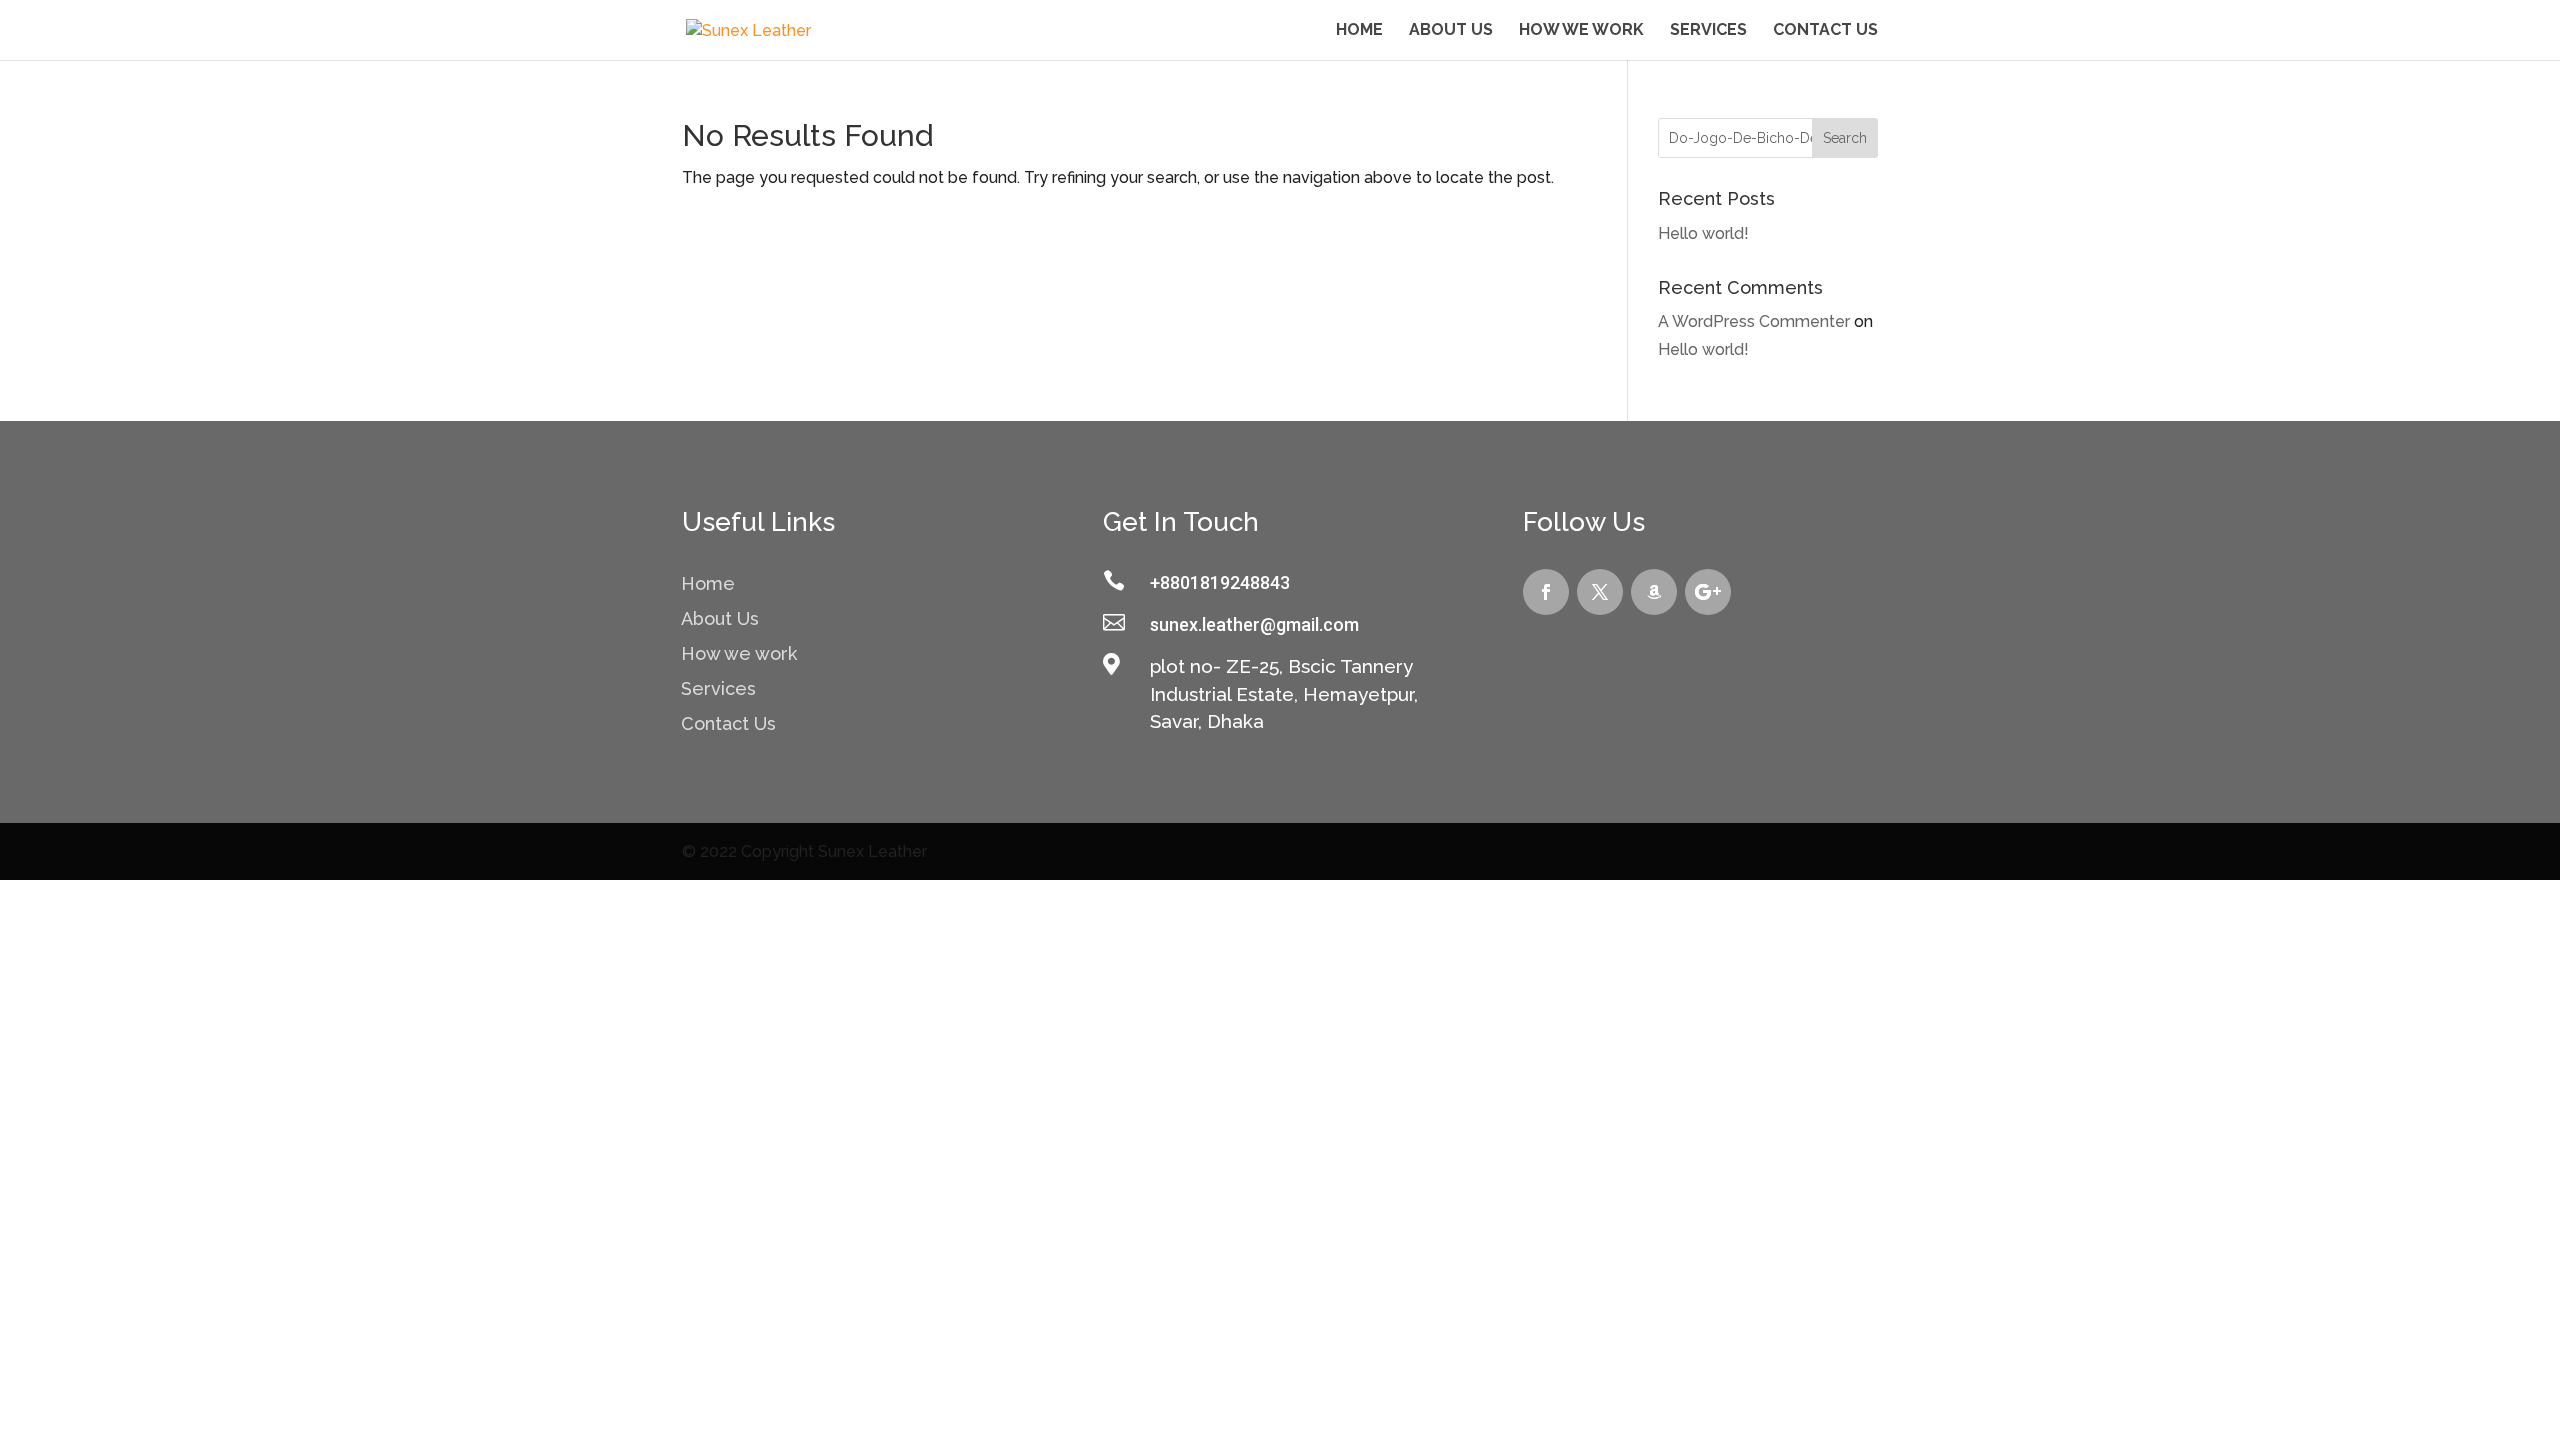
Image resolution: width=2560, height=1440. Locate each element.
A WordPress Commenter (1754, 321)
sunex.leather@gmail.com (1254, 624)
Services (1708, 31)
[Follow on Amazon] (1654, 592)
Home (1359, 31)
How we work (1581, 31)
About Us (1451, 31)
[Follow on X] (1600, 592)
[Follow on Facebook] (1546, 592)
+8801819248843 (1220, 582)
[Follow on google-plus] (1708, 592)
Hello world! (1703, 233)
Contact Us (1825, 31)
